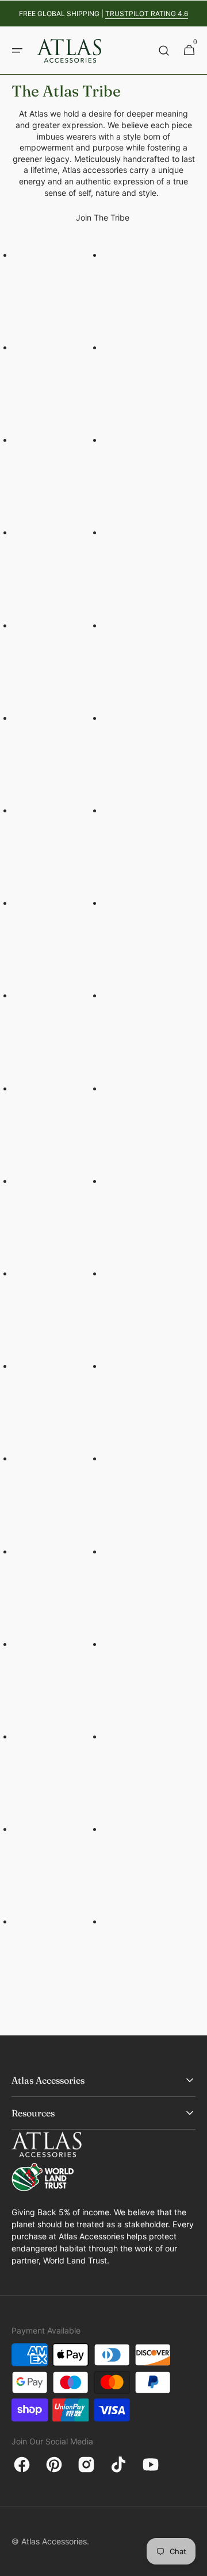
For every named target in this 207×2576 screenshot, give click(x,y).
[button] (17, 51)
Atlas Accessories (54, 2541)
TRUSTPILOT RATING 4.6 (147, 14)
